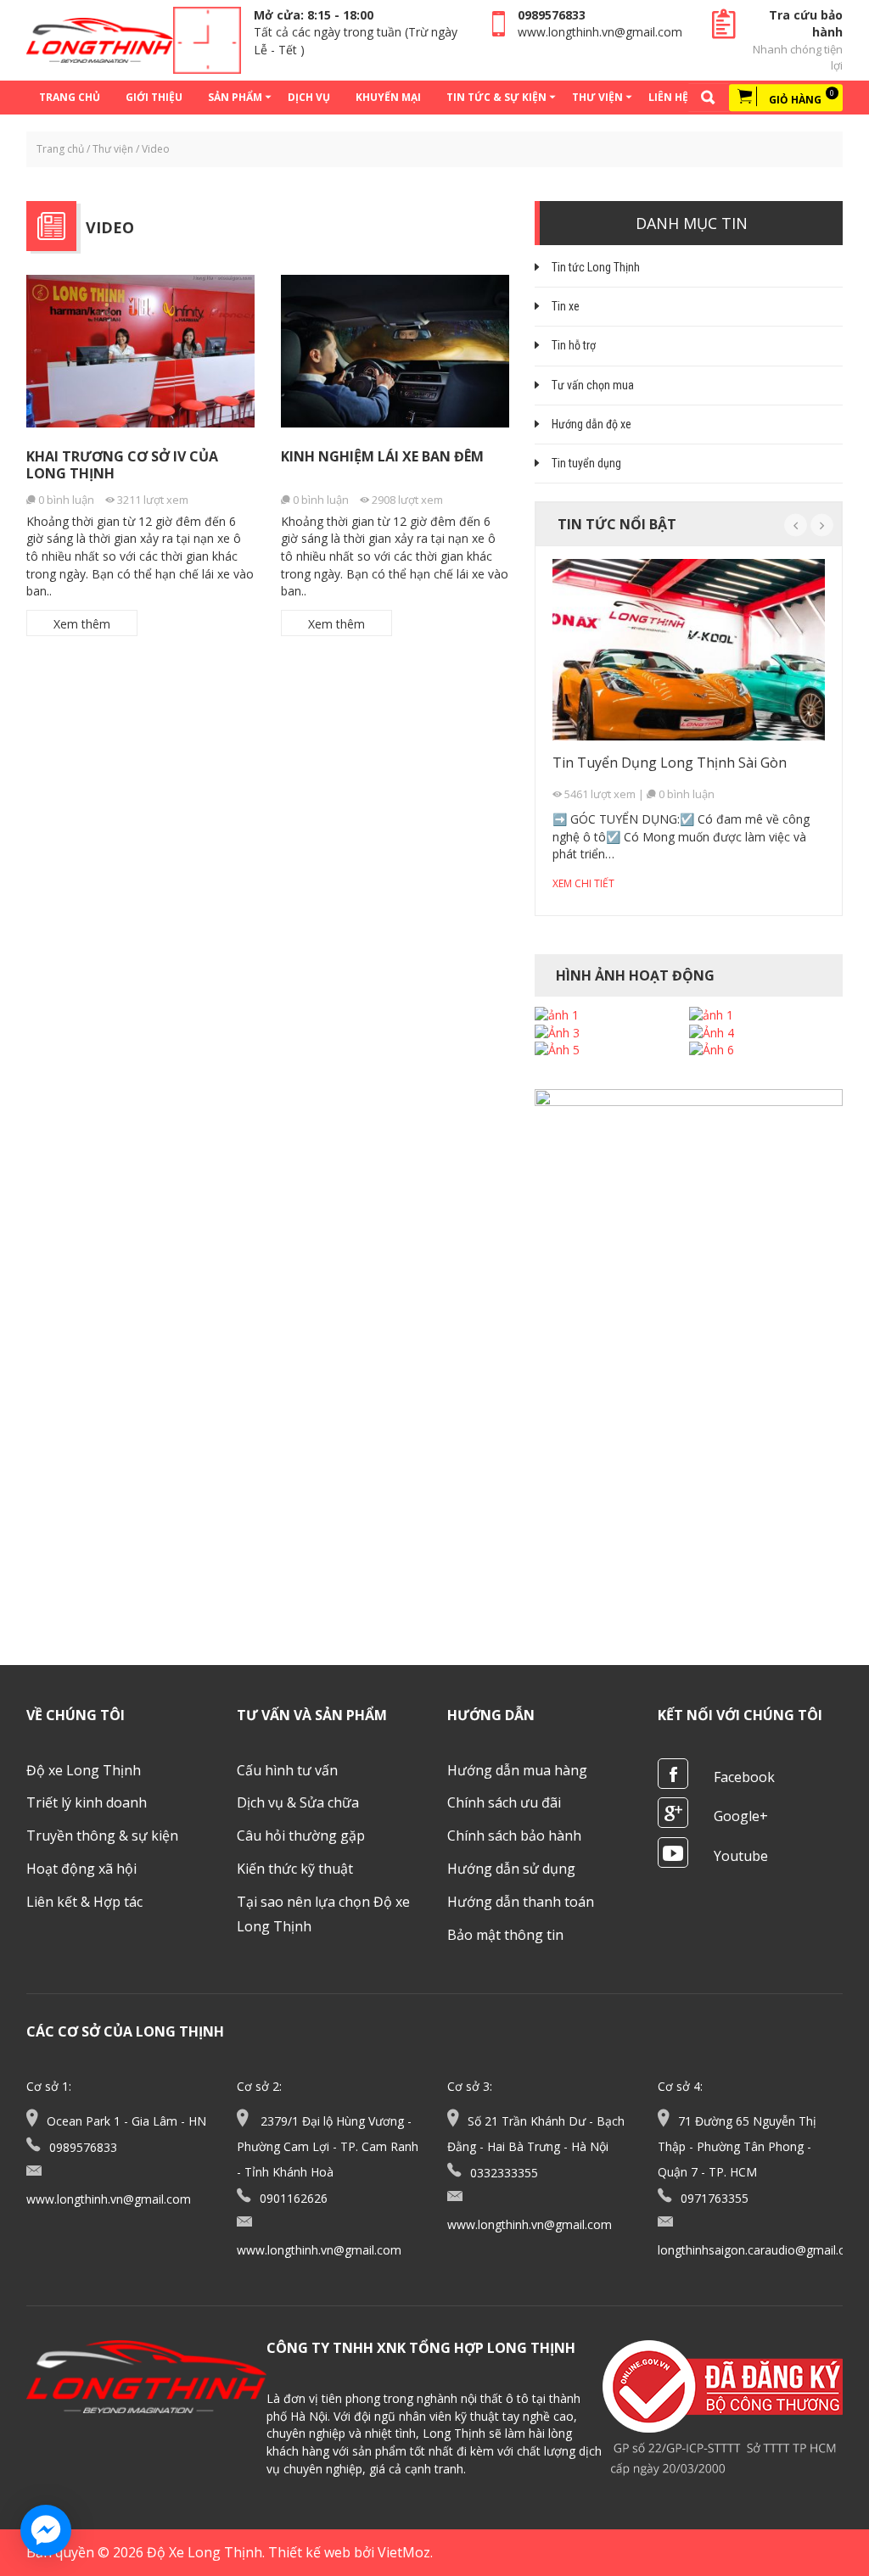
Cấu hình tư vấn (287, 1770)
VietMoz (404, 2552)
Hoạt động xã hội (81, 1869)
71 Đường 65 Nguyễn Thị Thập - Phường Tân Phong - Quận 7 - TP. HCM (737, 2146)
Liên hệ (668, 97)
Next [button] (822, 525)
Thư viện (597, 97)
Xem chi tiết (583, 883)
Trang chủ (70, 97)
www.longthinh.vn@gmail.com (600, 32)
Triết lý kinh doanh (87, 1802)
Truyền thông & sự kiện (102, 1836)
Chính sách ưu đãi (504, 1802)
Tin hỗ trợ (574, 345)
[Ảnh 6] (712, 1050)
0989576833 (552, 15)
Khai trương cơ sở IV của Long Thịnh (122, 464)
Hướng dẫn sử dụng (511, 1869)
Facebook (744, 1777)
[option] (689, 729)
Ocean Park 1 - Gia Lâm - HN (126, 2121)
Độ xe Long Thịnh (84, 1770)
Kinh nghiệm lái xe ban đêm (382, 456)
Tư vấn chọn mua (593, 385)
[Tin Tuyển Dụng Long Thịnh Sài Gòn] (689, 650)
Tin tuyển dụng (586, 463)
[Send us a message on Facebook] (46, 2530)
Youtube (741, 1856)
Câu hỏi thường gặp (301, 1836)
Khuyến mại (388, 97)
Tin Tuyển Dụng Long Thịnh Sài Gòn (670, 763)
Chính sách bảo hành (514, 1836)
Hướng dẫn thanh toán (521, 1902)
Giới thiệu (154, 97)
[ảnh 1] (557, 1015)
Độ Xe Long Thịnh (205, 2552)
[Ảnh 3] (557, 1033)
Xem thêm (82, 624)
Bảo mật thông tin (505, 1935)
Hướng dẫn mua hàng (517, 1770)
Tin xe (566, 306)
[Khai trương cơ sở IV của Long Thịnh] (141, 351)
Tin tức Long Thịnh (596, 267)
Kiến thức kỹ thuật (295, 1869)
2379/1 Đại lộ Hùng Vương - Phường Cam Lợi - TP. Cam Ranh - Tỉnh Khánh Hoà (328, 2146)
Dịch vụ (309, 97)
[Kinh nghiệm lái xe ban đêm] (395, 351)
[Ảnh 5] (557, 1050)
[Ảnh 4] (712, 1033)
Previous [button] (796, 525)
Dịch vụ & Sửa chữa (298, 1802)
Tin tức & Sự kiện (496, 97)
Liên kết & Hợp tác (84, 1902)
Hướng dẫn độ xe (591, 424)
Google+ (741, 1816)
